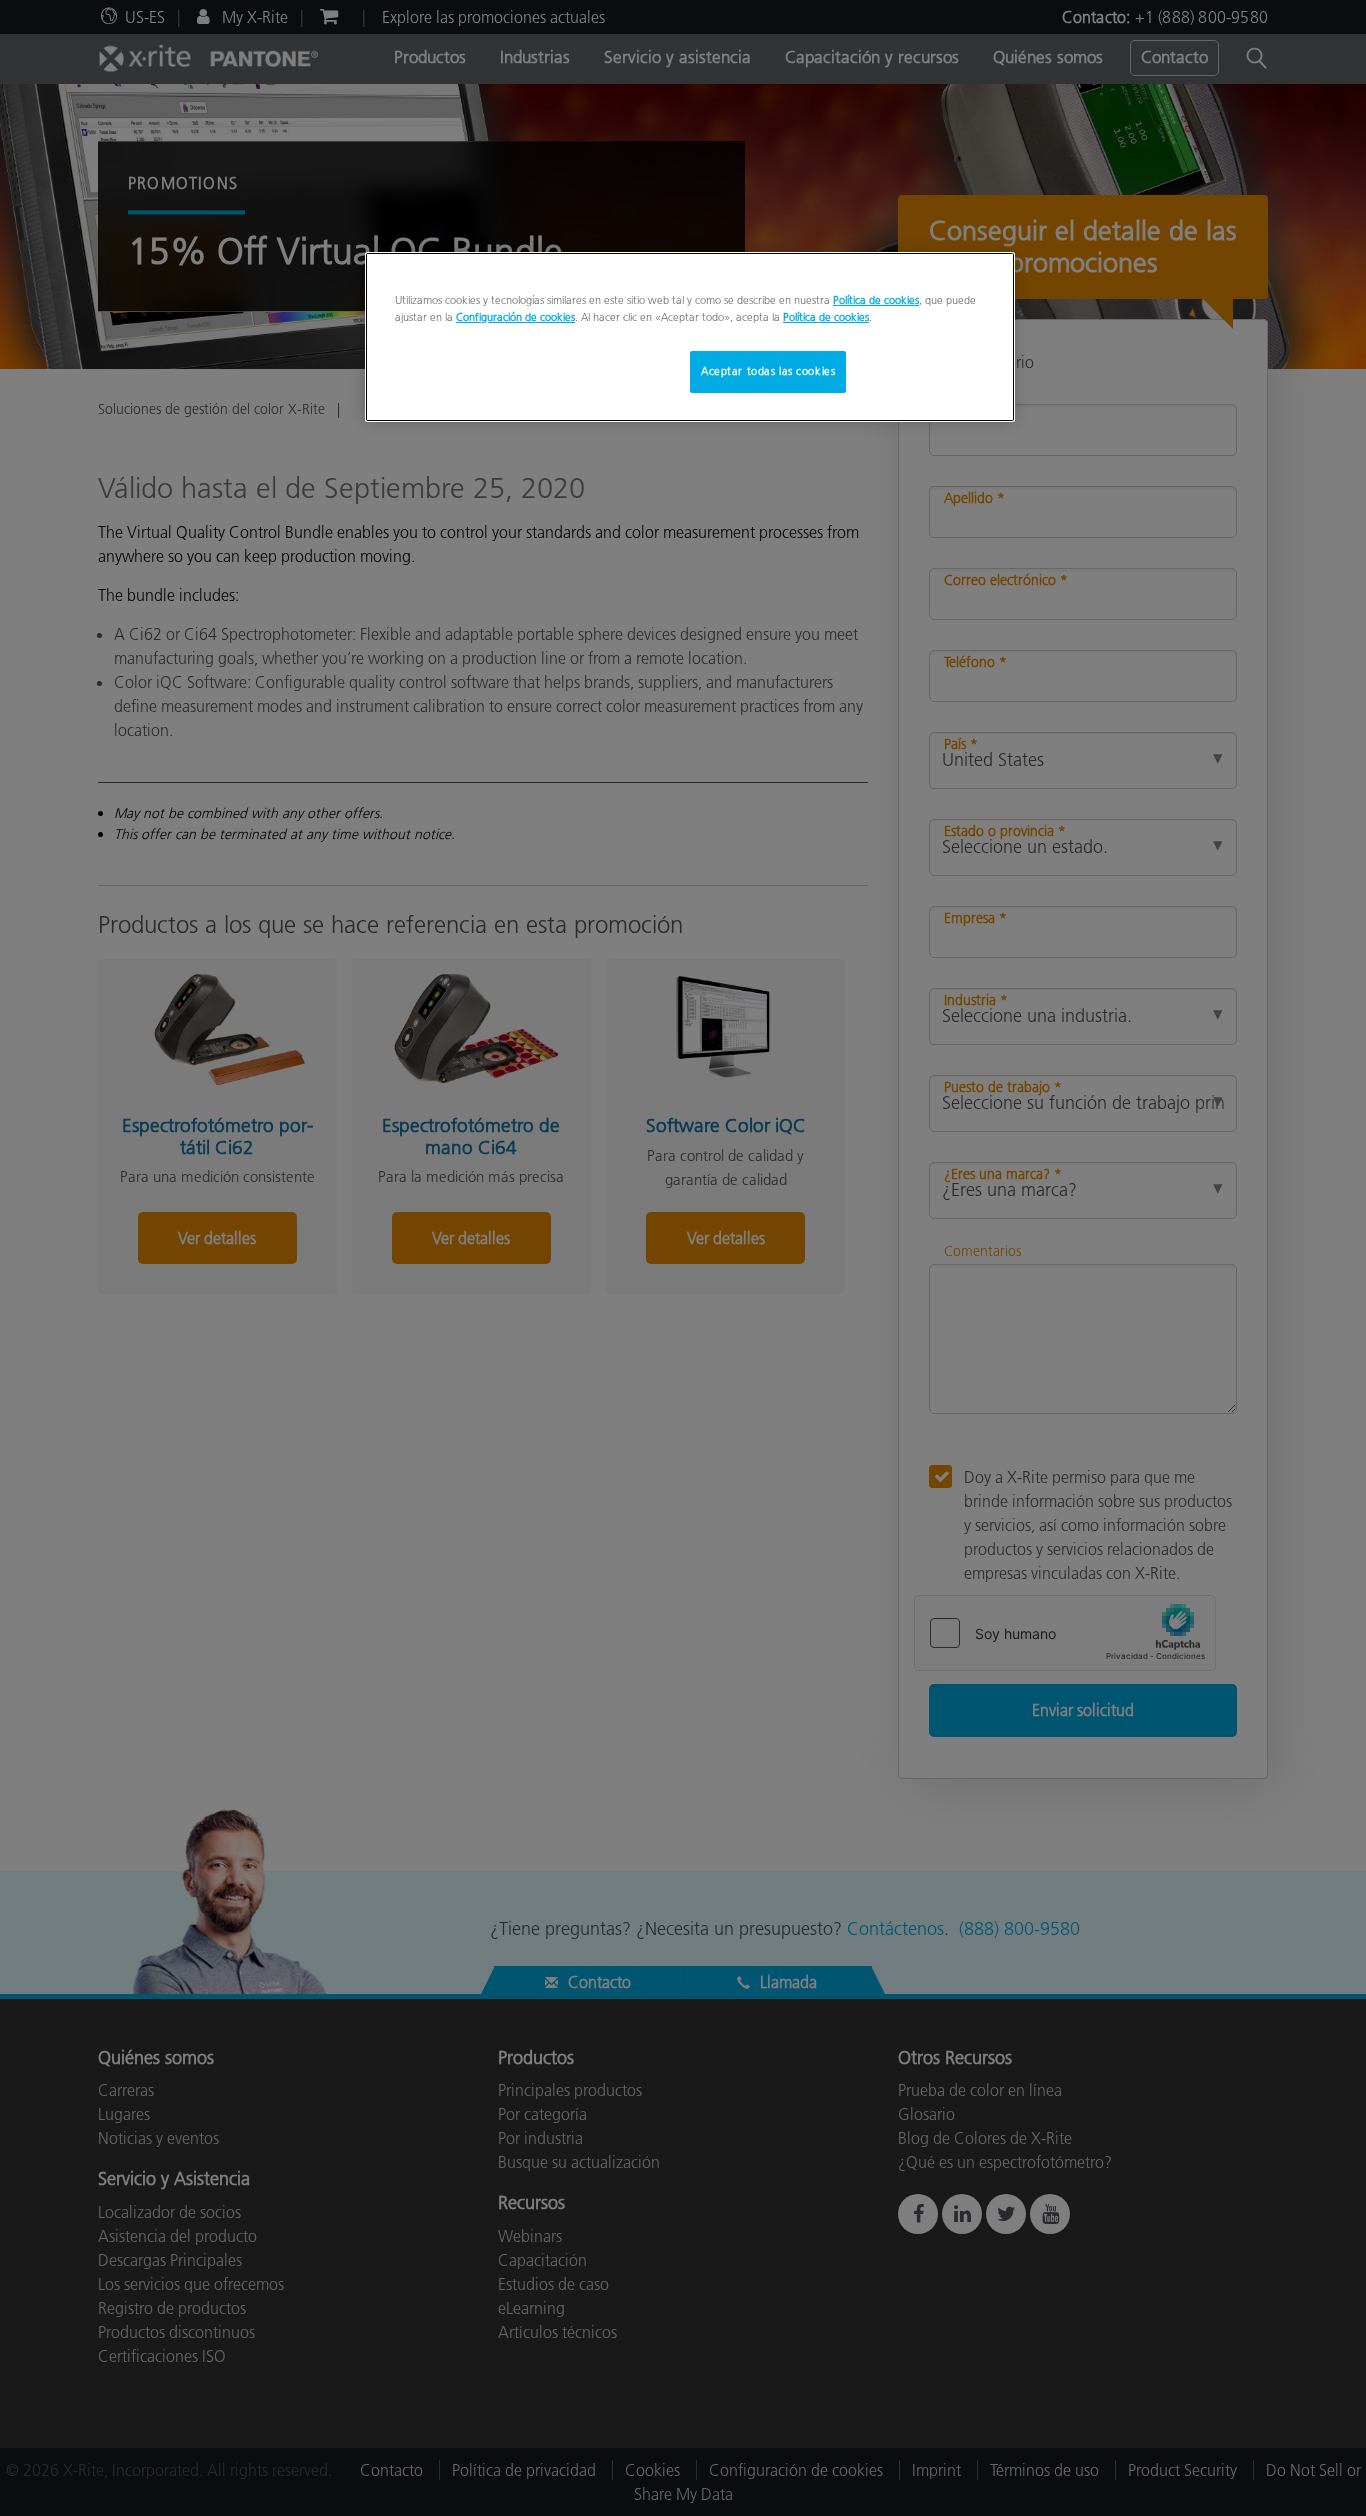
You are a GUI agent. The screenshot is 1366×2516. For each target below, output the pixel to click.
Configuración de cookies (515, 317)
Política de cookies (876, 300)
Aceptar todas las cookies (768, 371)
